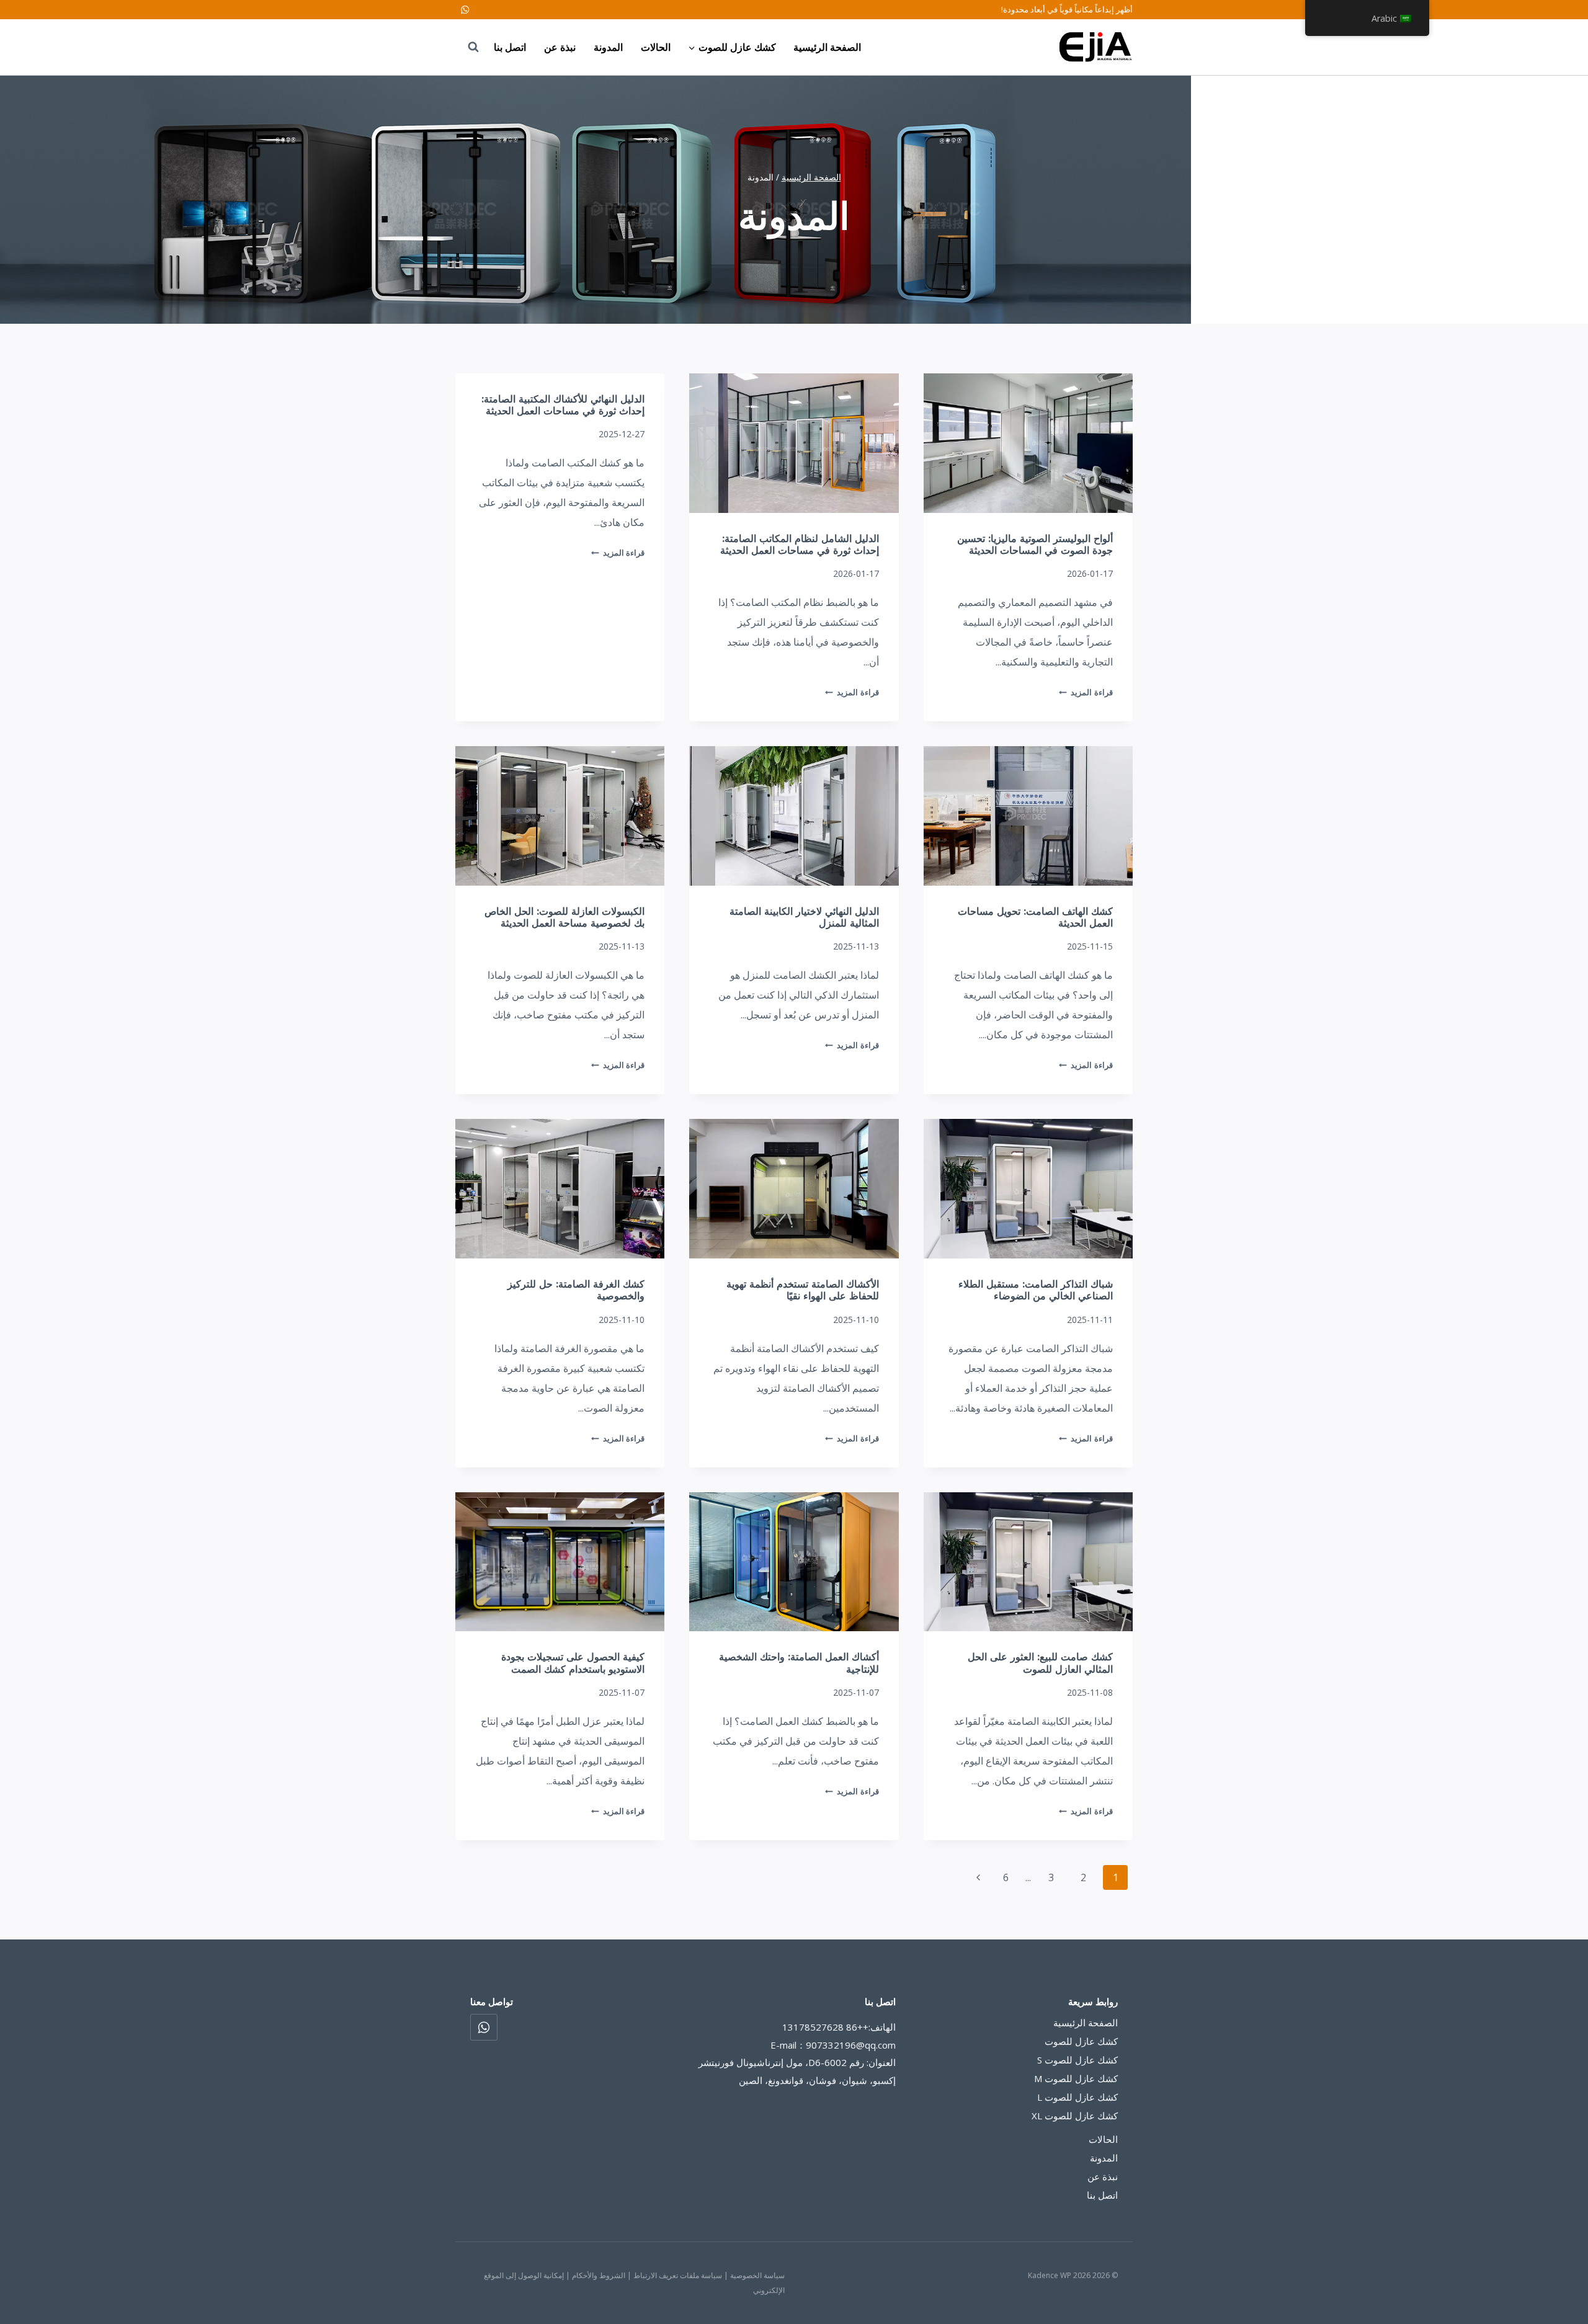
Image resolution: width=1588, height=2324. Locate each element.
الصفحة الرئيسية (827, 47)
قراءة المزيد (1086, 692)
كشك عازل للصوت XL (1075, 2116)
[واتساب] (465, 10)
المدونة (608, 47)
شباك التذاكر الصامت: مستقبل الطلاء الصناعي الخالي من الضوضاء (1036, 1290)
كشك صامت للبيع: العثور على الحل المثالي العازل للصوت (1040, 1663)
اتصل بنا (510, 47)
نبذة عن (560, 47)
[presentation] (1028, 443)
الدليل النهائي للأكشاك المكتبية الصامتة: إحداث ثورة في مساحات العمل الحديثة (563, 405)
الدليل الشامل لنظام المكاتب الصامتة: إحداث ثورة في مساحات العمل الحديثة (800, 545)
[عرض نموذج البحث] (467, 47)
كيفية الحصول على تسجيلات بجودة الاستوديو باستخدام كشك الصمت (573, 1663)
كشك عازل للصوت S (1077, 2060)
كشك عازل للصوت (1081, 2041)
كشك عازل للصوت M (1076, 2078)
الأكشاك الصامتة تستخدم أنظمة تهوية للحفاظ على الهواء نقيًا (803, 1290)
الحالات (656, 47)
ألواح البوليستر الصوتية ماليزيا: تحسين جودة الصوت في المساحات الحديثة (1035, 545)
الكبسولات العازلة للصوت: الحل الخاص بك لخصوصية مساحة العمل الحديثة (564, 917)
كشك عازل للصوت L (1077, 2097)
